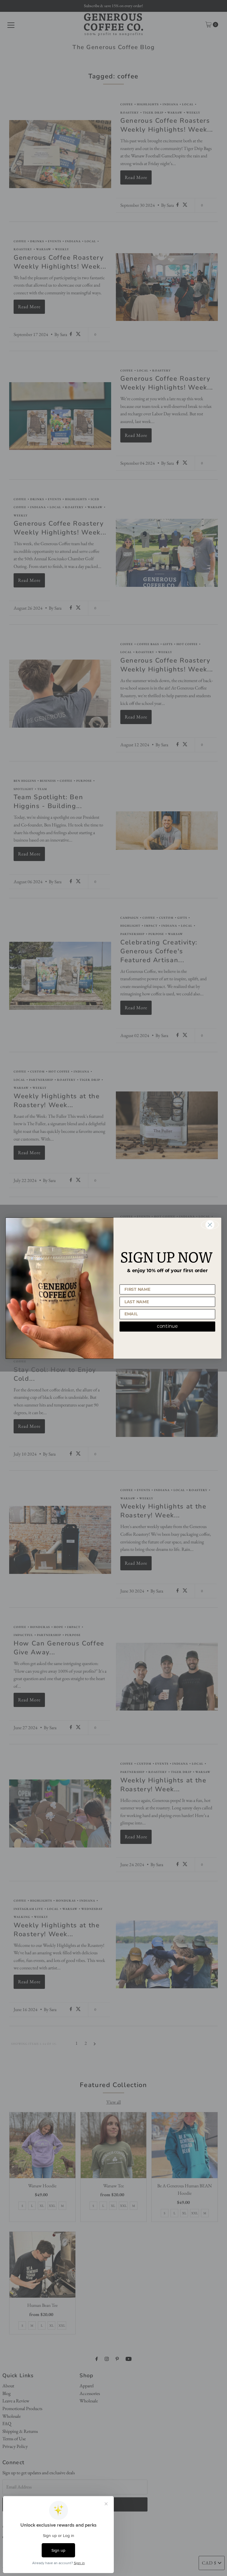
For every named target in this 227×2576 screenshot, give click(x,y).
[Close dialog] (210, 1225)
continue (167, 1326)
